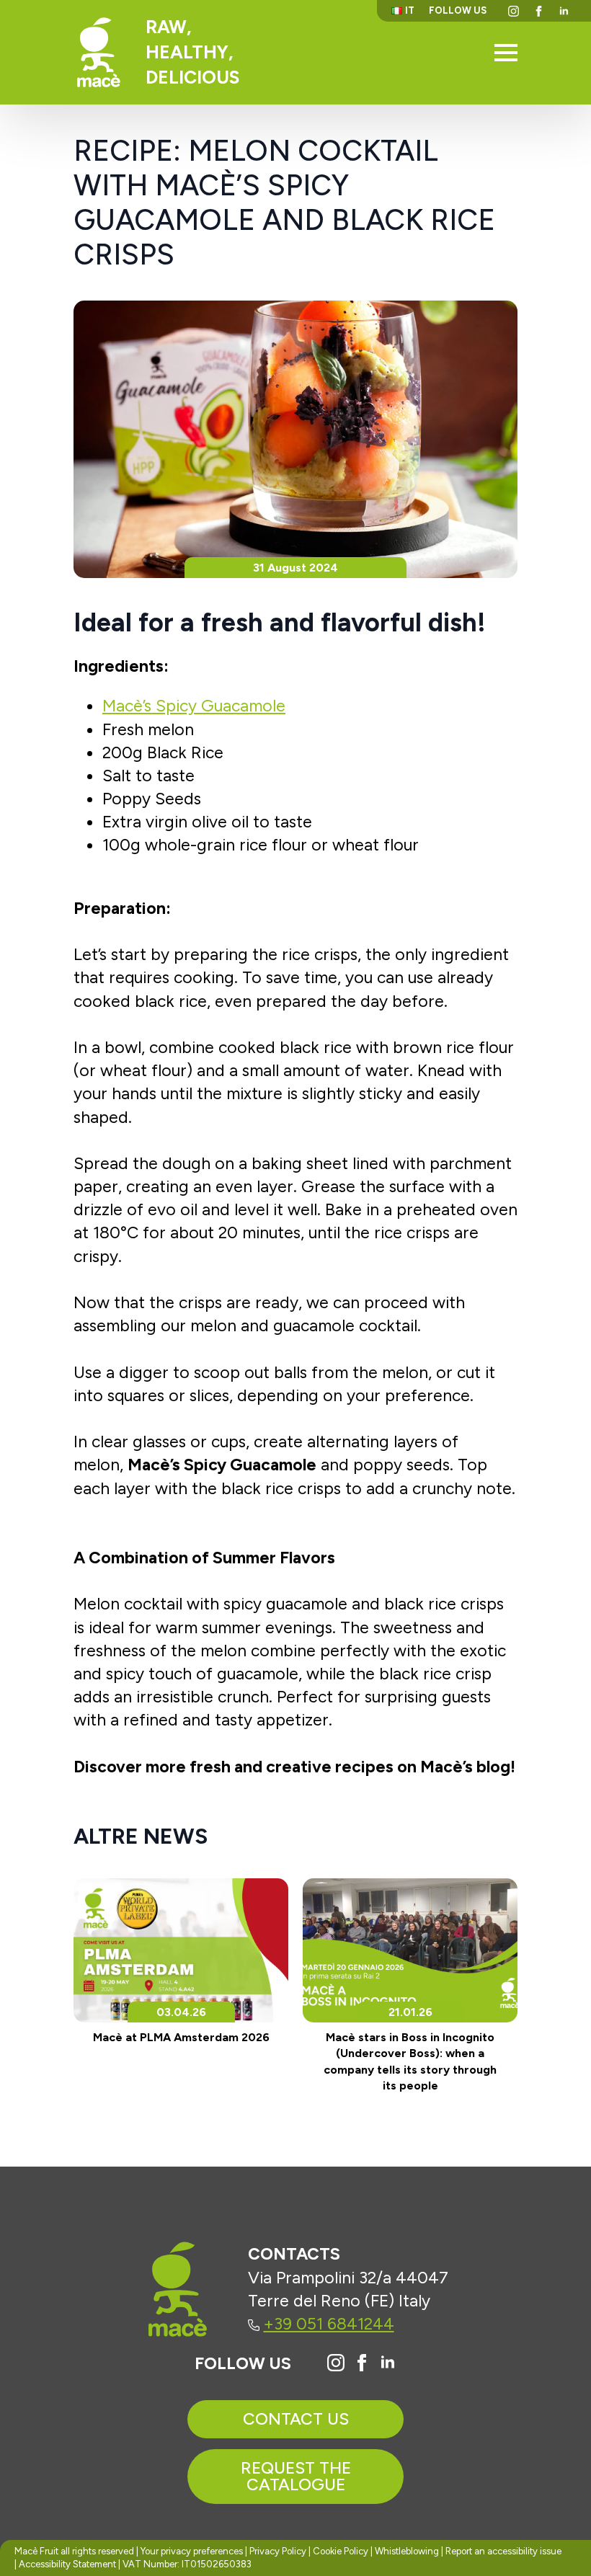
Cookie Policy (341, 2551)
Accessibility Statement (67, 2564)
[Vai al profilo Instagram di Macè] (336, 2363)
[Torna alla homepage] (99, 52)
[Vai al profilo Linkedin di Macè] (388, 2363)
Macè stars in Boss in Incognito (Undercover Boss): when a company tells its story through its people (410, 2061)
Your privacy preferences (192, 2551)
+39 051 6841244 (329, 2324)
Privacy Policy (278, 2551)
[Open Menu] (506, 53)
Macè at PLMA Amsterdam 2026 (181, 2037)
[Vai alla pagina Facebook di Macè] (362, 2363)
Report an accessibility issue (503, 2551)
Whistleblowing (407, 2551)
